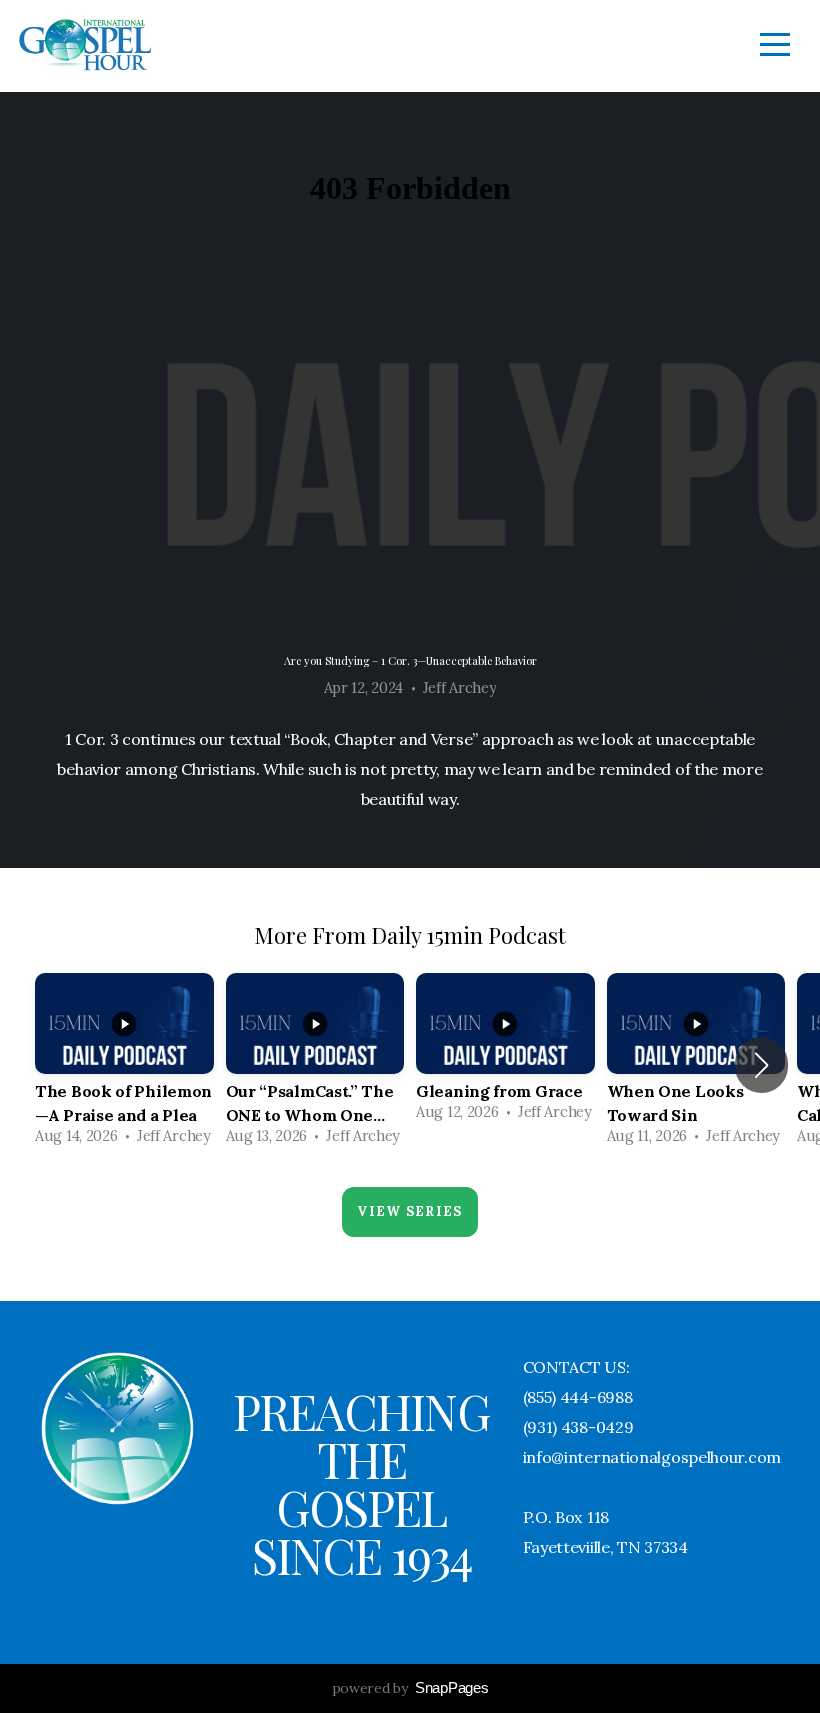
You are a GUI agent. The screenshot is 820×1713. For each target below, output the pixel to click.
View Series (409, 1211)
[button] (761, 1065)
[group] (124, 1065)
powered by (410, 1688)
